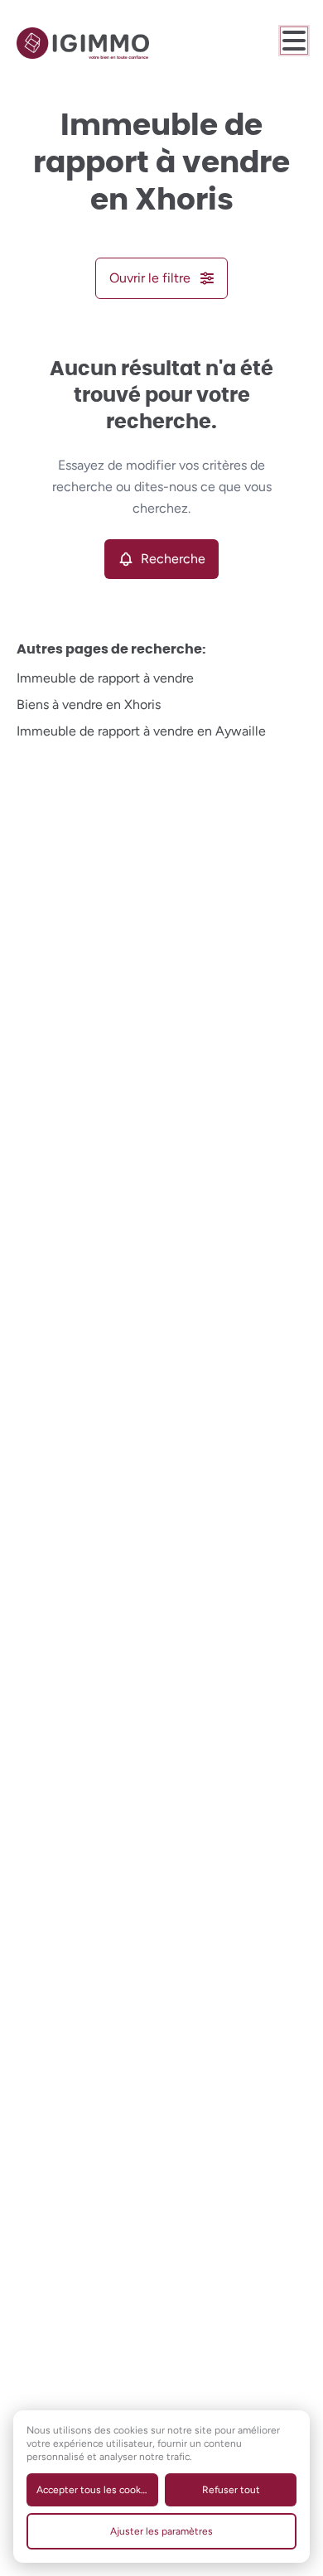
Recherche (173, 559)
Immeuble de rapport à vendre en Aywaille (141, 731)
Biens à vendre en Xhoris (89, 704)
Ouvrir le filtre (150, 278)
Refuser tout (231, 2490)
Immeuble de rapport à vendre (105, 678)
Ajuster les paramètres (161, 2531)
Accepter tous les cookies (95, 2490)
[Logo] (83, 43)
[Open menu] (294, 41)
